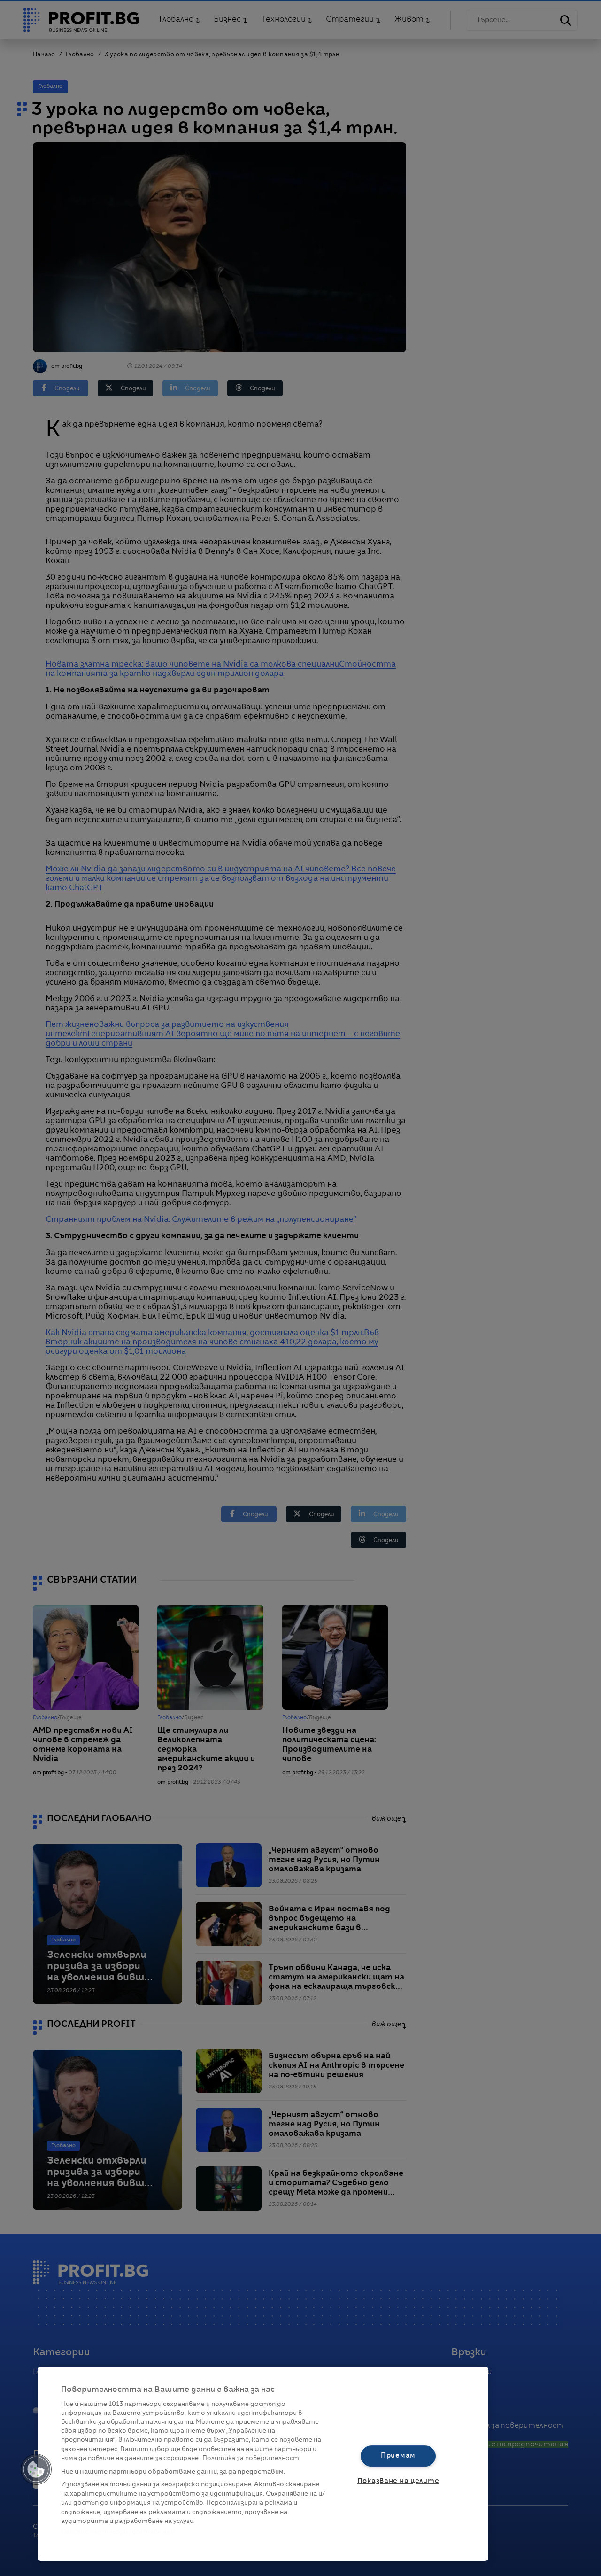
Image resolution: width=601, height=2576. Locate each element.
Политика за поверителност (251, 2458)
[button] (36, 2469)
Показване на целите (398, 2481)
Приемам (398, 2456)
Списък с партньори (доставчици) (118, 2532)
